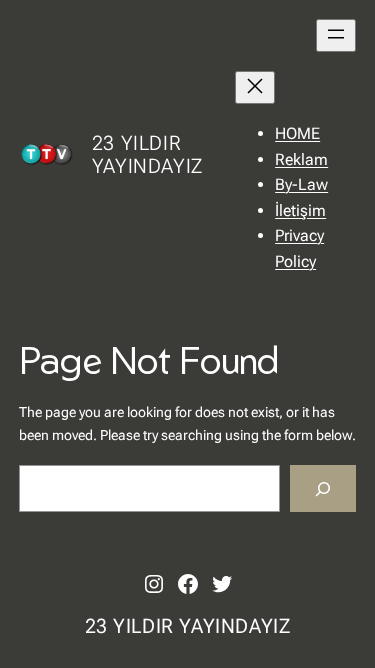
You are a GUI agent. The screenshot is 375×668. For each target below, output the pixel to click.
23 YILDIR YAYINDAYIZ (147, 154)
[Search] (323, 488)
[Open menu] (336, 35)
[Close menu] (255, 87)
